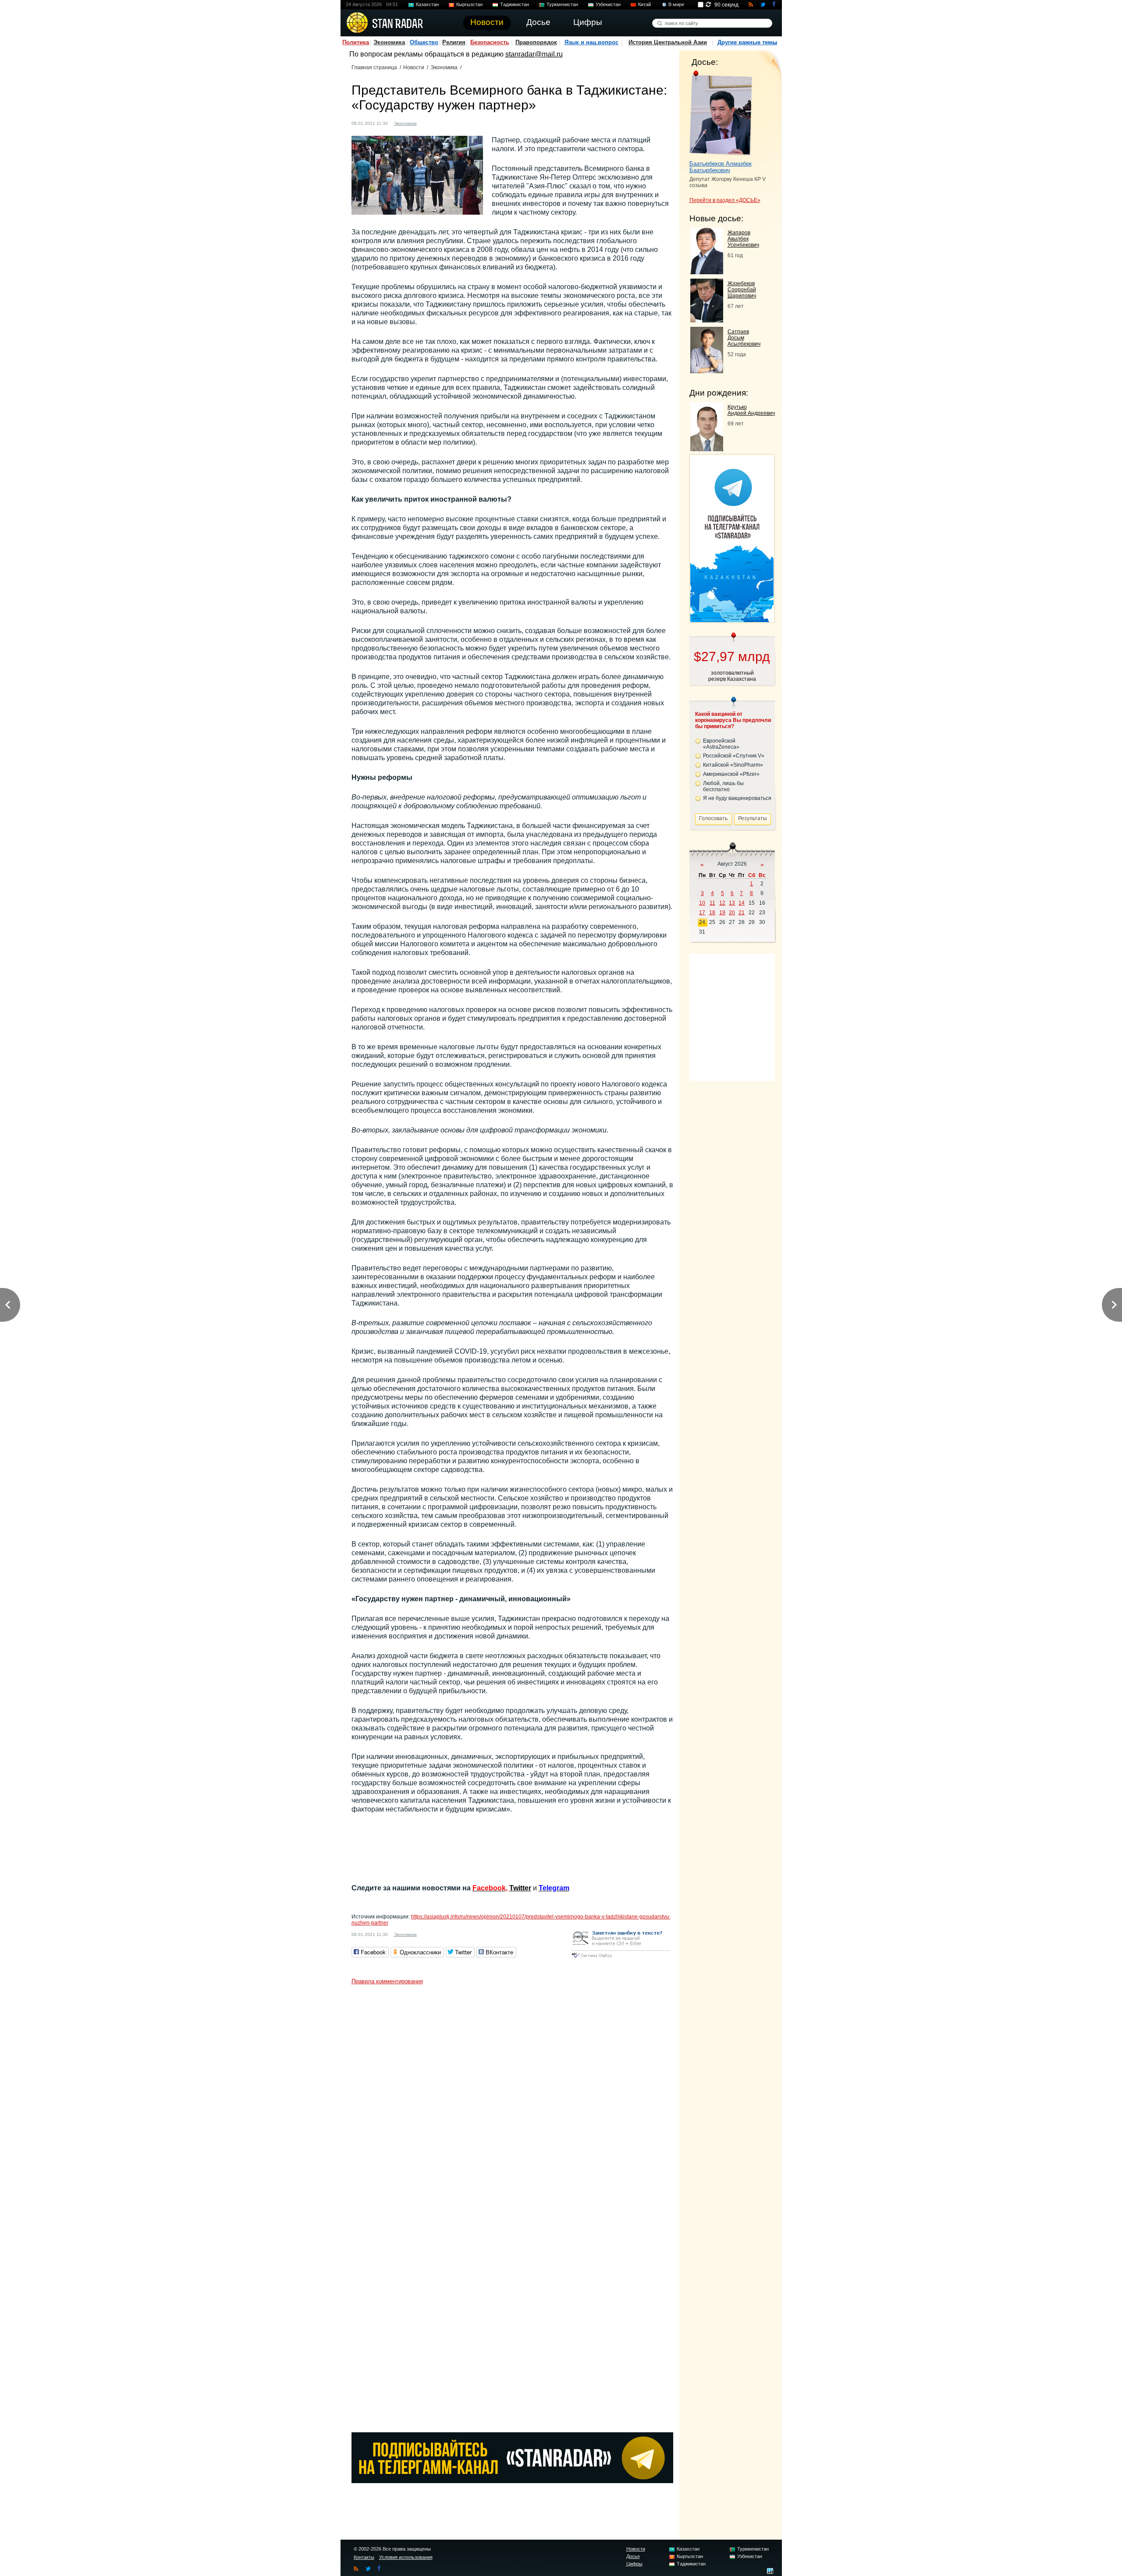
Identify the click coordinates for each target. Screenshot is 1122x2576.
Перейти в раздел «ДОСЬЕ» (725, 200)
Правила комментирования (387, 1981)
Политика (356, 42)
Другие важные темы (747, 42)
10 (702, 903)
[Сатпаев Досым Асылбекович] (707, 371)
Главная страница (374, 67)
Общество (424, 42)
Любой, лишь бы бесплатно (723, 786)
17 (702, 913)
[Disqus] (512, 2098)
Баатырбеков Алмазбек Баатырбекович (721, 167)
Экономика (389, 42)
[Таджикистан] (429, 122)
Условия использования (406, 2557)
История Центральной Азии (668, 42)
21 (742, 913)
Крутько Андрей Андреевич (751, 410)
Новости (414, 67)
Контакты (364, 2557)
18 (712, 913)
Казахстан (427, 4)
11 (712, 903)
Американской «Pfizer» (731, 774)
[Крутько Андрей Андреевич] (707, 449)
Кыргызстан (469, 4)
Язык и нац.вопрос (591, 42)
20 (732, 913)
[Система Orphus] (621, 1959)
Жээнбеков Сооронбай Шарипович (742, 290)
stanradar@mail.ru (534, 54)
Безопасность (490, 42)
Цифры (634, 2564)
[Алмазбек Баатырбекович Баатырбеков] (721, 113)
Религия (454, 42)
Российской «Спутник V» (734, 756)
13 (732, 903)
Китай (644, 4)
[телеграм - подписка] (732, 620)
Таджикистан (515, 4)
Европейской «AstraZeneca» (721, 744)
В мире (676, 4)
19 (722, 913)
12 (722, 903)
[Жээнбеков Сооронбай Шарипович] (707, 320)
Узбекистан (608, 4)
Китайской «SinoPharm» (733, 765)
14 (742, 903)
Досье (633, 2556)
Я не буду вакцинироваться (737, 798)
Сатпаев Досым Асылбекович (744, 338)
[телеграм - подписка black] (512, 2481)
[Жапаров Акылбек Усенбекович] (707, 272)
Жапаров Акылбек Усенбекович (743, 239)
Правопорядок (536, 42)
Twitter (520, 1888)
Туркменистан (562, 4)
